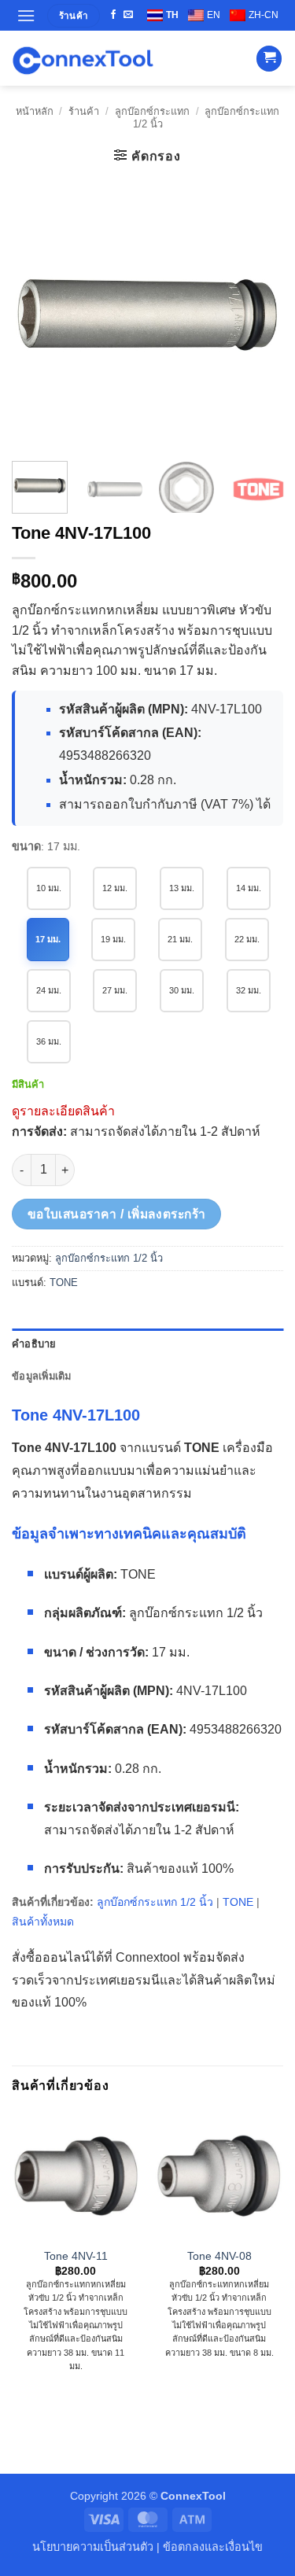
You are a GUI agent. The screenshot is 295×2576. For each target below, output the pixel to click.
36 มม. (49, 1041)
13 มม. (182, 888)
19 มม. (113, 939)
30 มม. (182, 990)
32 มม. (249, 990)
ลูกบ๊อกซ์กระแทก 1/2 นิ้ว (109, 1258)
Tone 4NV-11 (76, 2256)
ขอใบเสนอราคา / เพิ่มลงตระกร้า (117, 1214)
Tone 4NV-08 (219, 2256)
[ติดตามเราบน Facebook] (113, 15)
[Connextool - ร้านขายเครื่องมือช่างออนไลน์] (83, 59)
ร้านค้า (84, 111)
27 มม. (115, 990)
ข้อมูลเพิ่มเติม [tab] (42, 1376)
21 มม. (180, 939)
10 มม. (49, 888)
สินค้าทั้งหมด (43, 1922)
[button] (26, 15)
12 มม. (115, 888)
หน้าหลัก (35, 111)
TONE (64, 1282)
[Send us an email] (128, 15)
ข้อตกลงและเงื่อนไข (213, 2547)
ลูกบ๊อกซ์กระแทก (152, 111)
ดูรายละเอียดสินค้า (63, 1111)
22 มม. (247, 939)
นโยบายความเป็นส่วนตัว (93, 2547)
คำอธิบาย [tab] (34, 1344)
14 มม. (249, 888)
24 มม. (49, 990)
